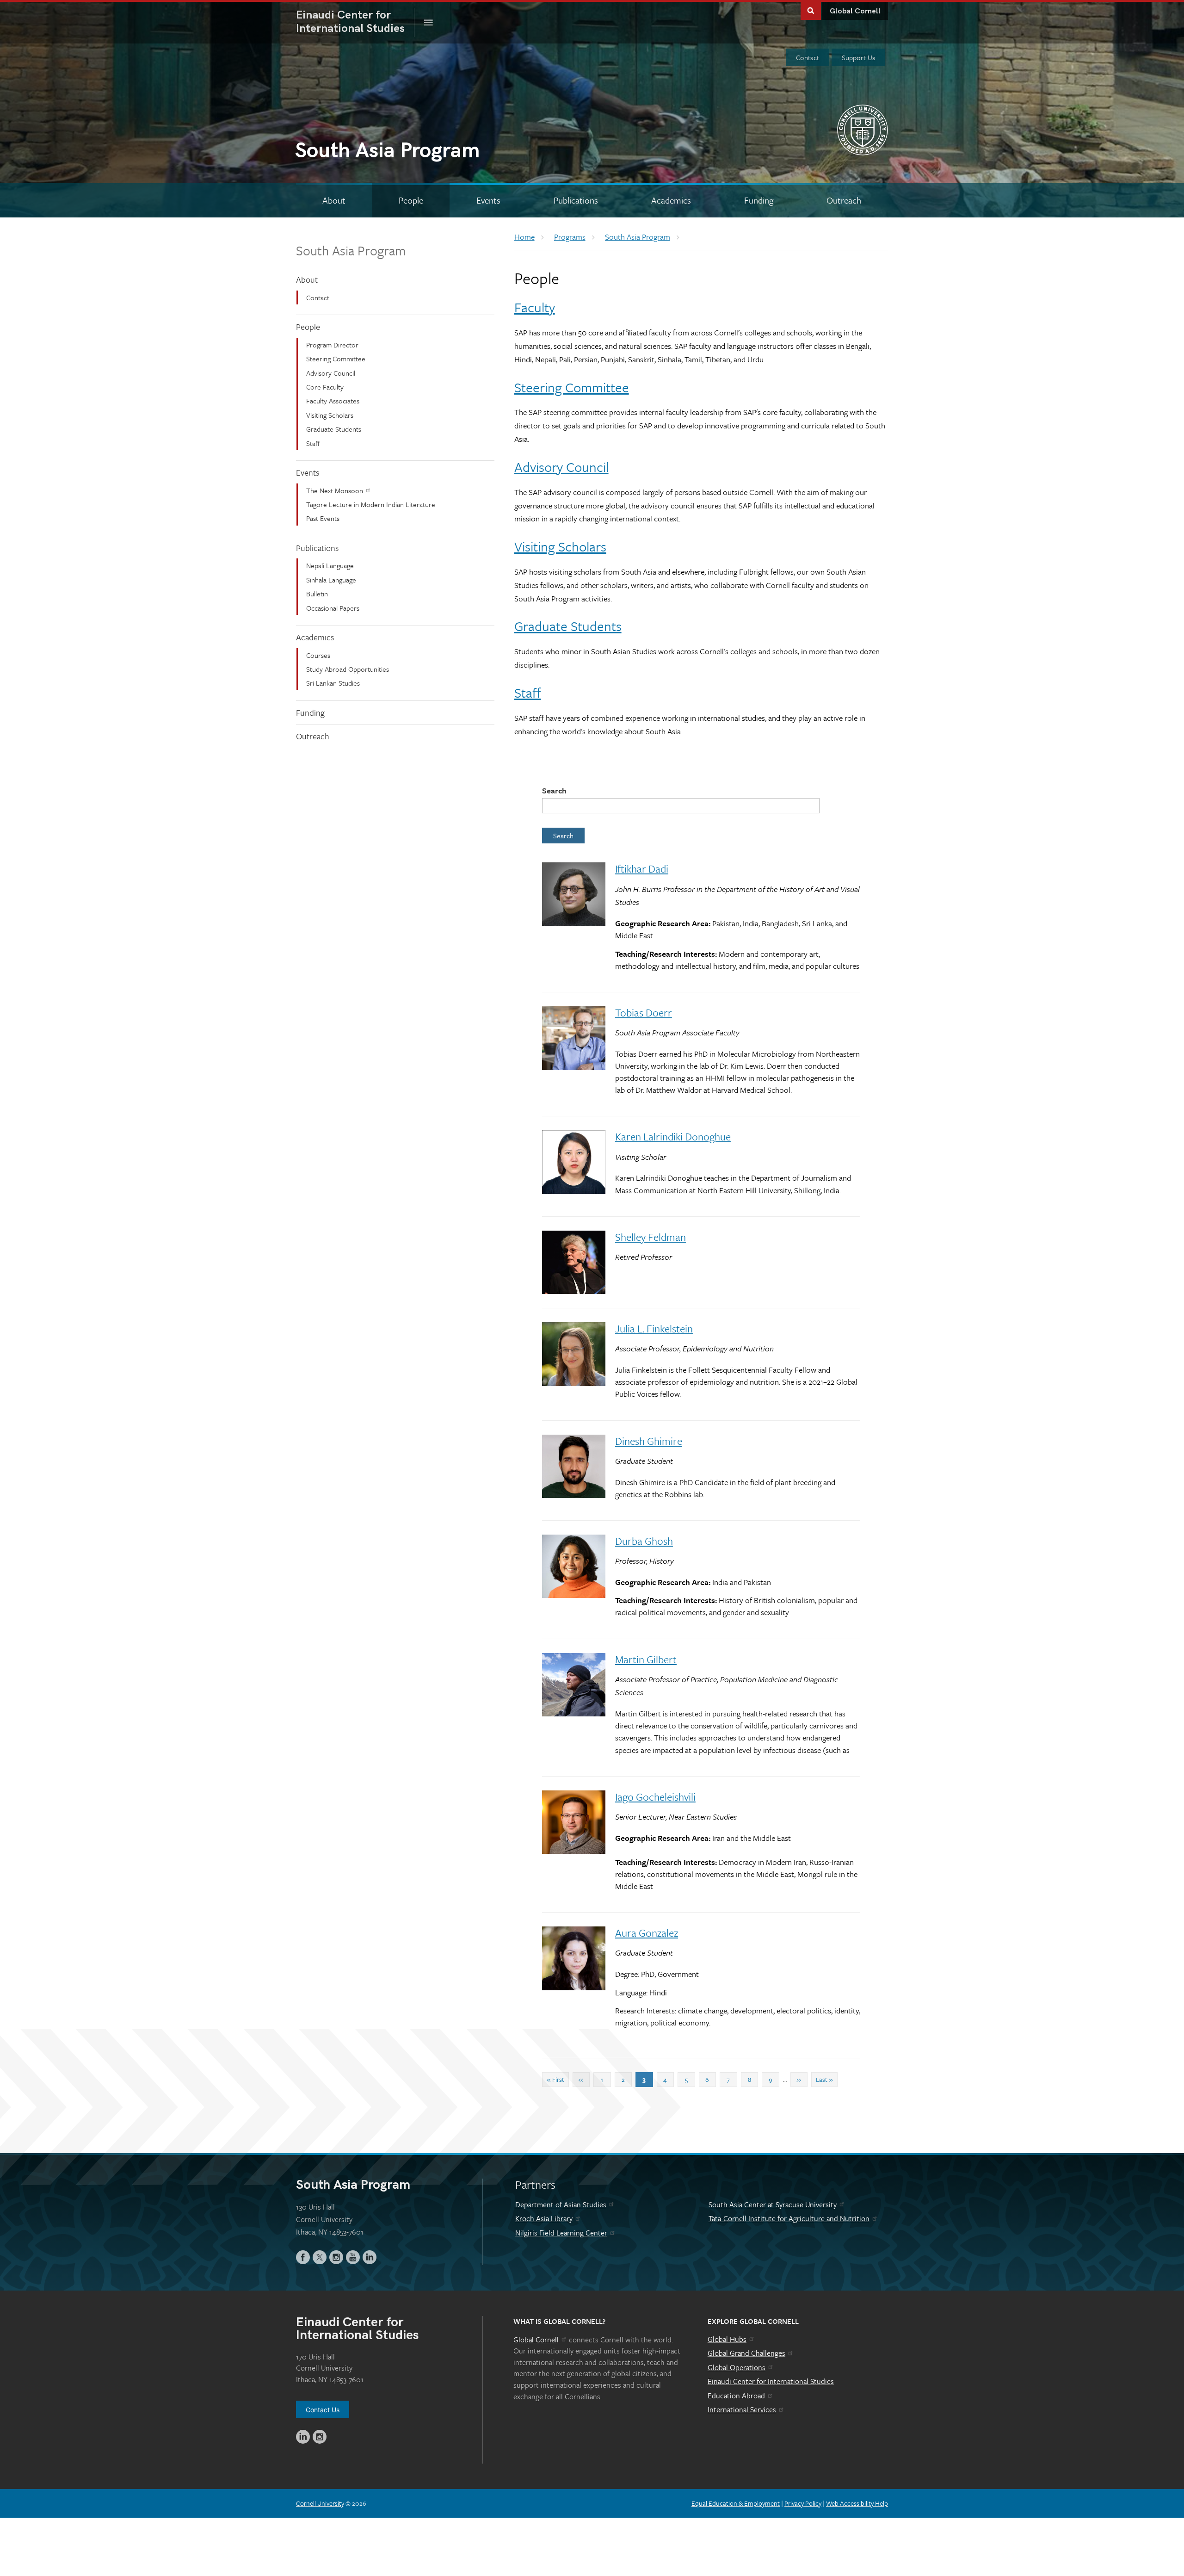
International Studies (355, 22)
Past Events (323, 518)
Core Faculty (325, 387)
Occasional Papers (333, 608)
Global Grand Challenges (746, 2353)
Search (554, 790)
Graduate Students (334, 429)
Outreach (313, 736)
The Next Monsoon (335, 490)
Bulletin (317, 594)
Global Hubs (727, 2339)
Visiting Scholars (330, 415)
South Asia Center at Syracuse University (773, 2204)
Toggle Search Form (811, 10)
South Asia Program (351, 250)
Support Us (858, 57)
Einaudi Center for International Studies (771, 2381)
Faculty (535, 307)
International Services (742, 2409)
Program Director (332, 345)
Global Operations (737, 2367)
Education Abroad (736, 2396)
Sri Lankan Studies (333, 683)
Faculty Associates (333, 401)
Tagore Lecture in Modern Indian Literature (371, 504)
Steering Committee (336, 359)
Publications (317, 548)
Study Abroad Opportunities (348, 669)
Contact (808, 57)
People (308, 327)
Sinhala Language (331, 580)
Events (308, 472)
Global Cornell (855, 11)
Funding (310, 712)
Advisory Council (331, 373)
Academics (315, 637)
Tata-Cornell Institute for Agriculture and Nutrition (789, 2218)
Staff (313, 443)
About (307, 279)
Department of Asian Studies (561, 2204)
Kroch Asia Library (544, 2218)
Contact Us (323, 2410)
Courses (318, 655)
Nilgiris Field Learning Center (561, 2233)
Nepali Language (330, 565)
